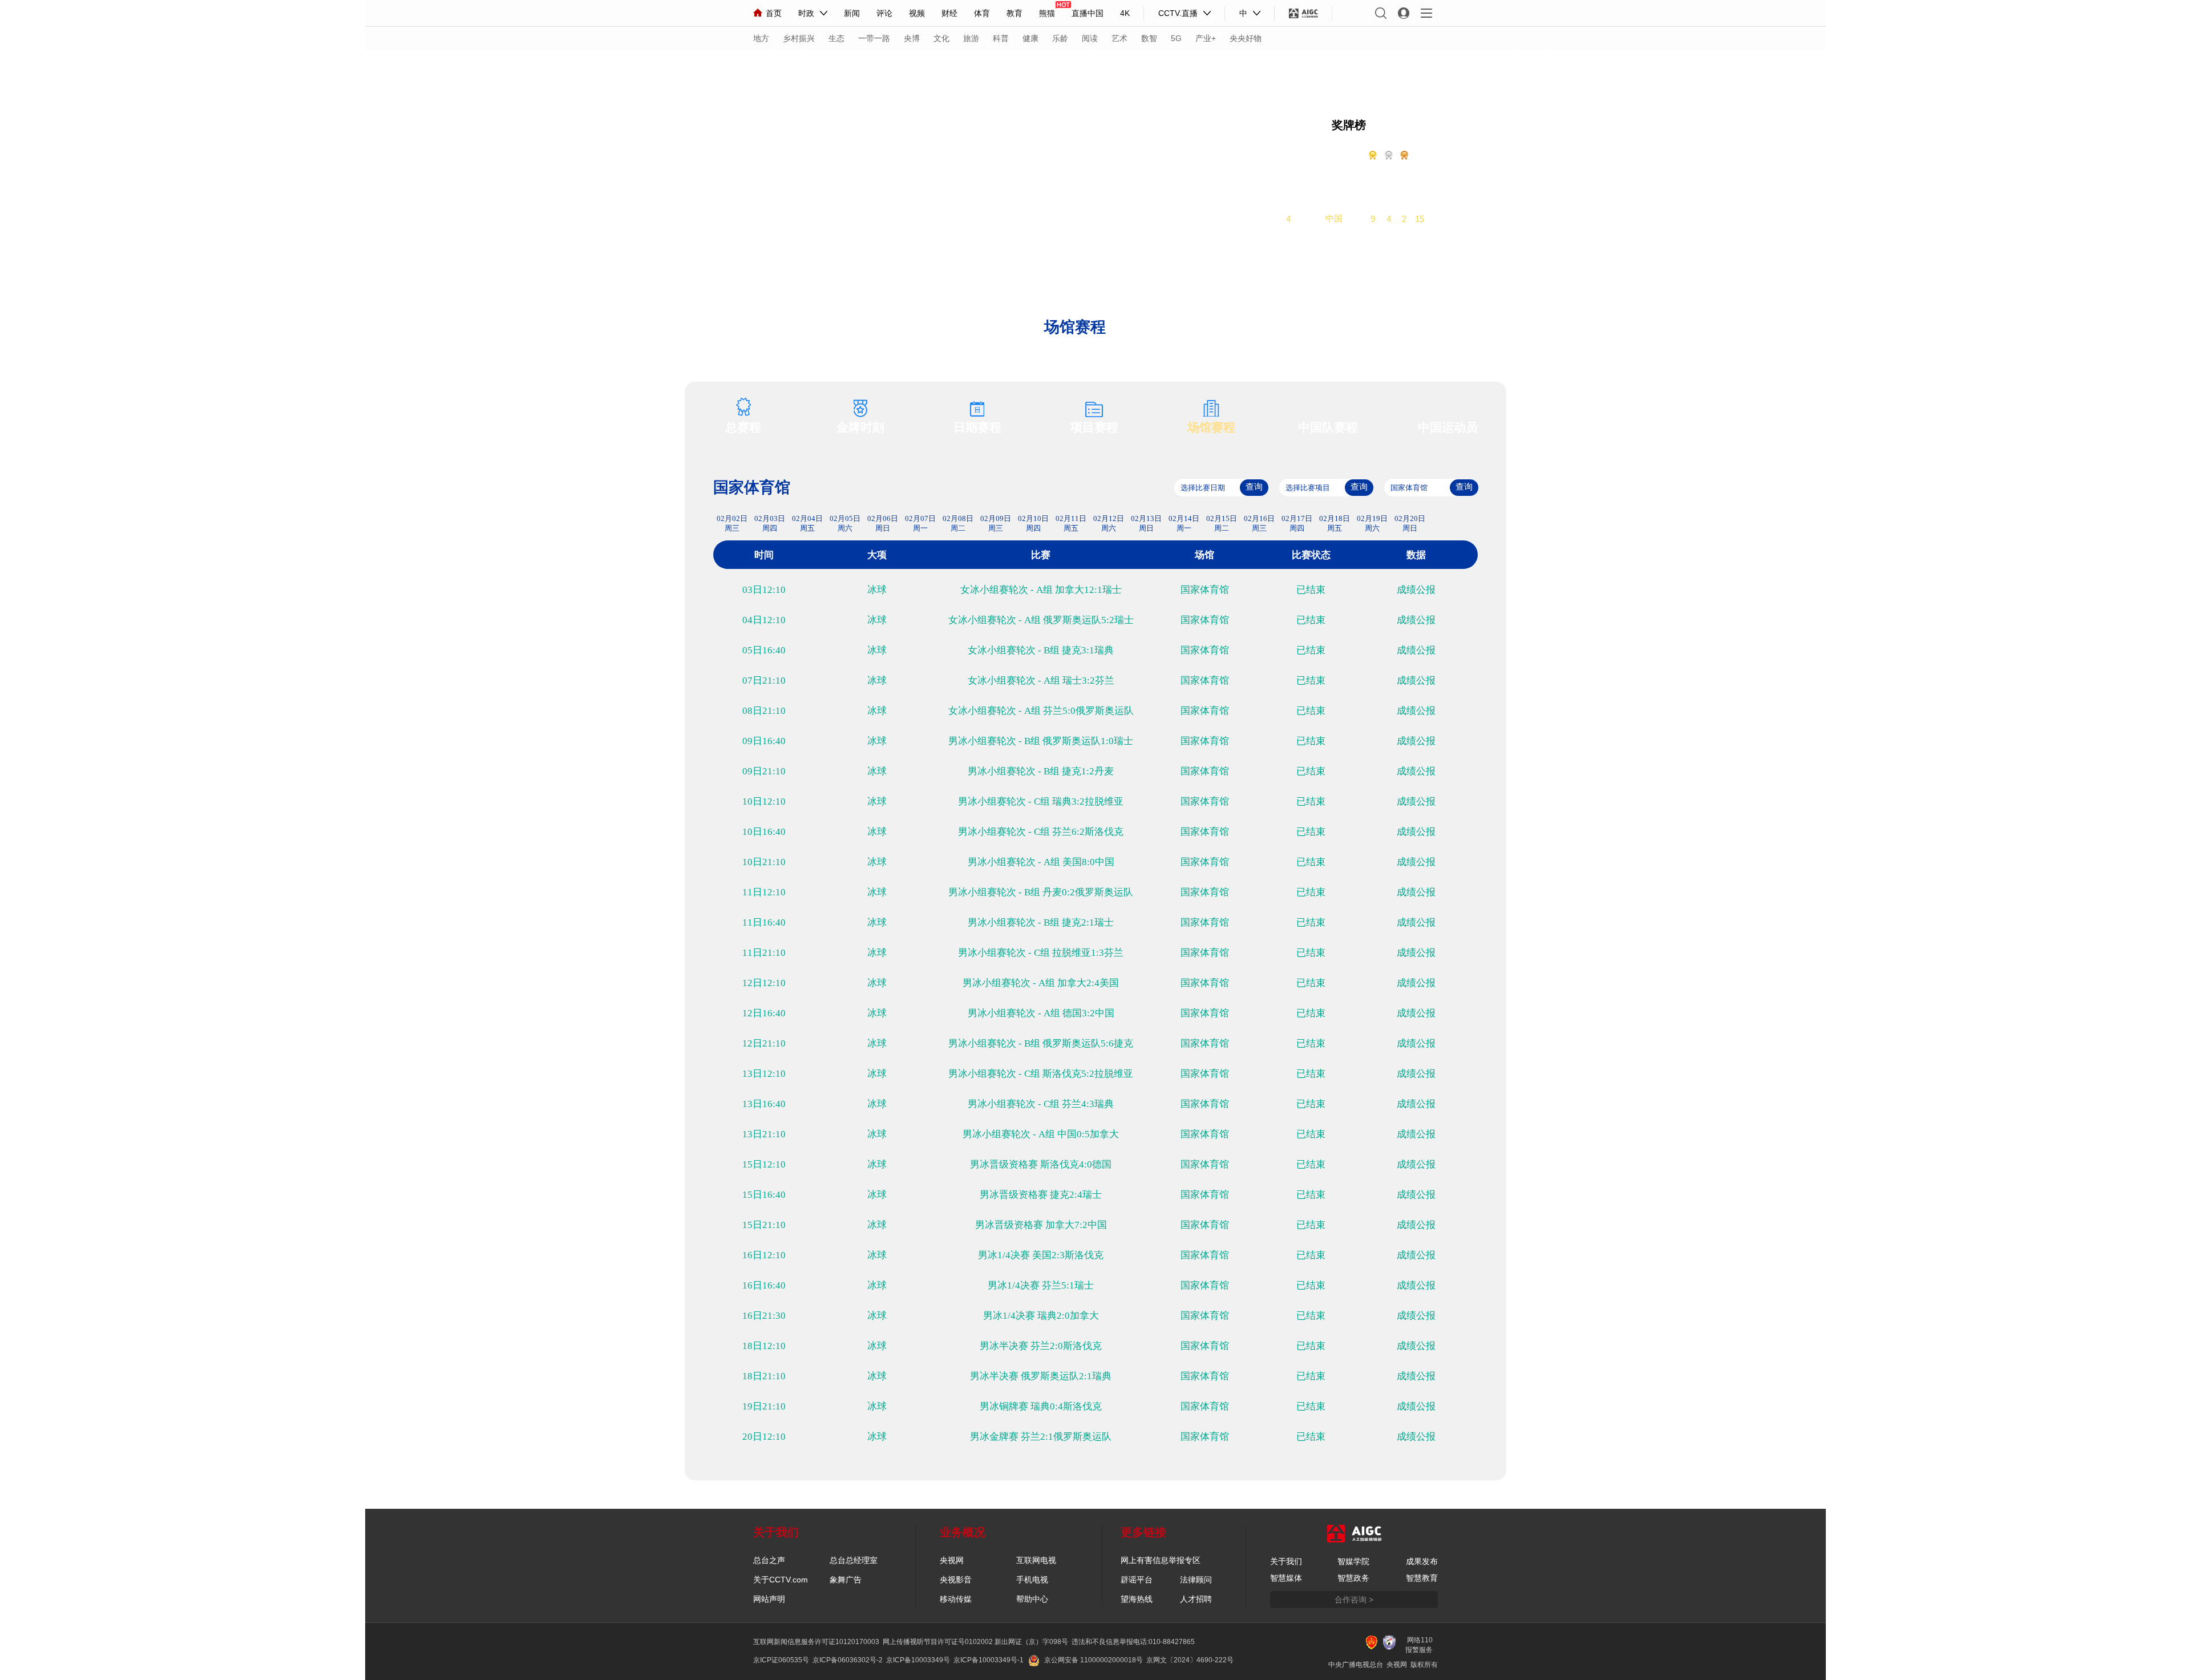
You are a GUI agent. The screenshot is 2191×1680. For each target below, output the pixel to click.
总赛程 (743, 427)
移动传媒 (956, 1599)
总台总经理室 (854, 1560)
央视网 (952, 1560)
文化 (941, 38)
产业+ (1206, 38)
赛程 (729, 67)
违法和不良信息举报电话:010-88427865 (1133, 1642)
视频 (917, 13)
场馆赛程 (1211, 427)
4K (1125, 13)
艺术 (1119, 38)
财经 (949, 13)
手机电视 (1032, 1580)
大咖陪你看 (1313, 69)
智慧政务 (1353, 1578)
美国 (1334, 203)
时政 (806, 13)
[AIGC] (1303, 13)
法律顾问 (1196, 1580)
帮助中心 (1032, 1599)
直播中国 (1088, 13)
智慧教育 (1422, 1578)
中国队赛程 (1328, 427)
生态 (836, 38)
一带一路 (874, 38)
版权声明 (1212, 67)
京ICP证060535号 (781, 1660)
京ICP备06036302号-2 (848, 1660)
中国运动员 (1448, 427)
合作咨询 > (1354, 1600)
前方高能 (1481, 69)
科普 (1001, 38)
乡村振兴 (799, 38)
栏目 (1033, 67)
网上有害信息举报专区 (1161, 1560)
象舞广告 (846, 1580)
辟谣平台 (1137, 1580)
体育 (982, 13)
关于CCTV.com (781, 1580)
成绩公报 (1416, 590)
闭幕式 (993, 67)
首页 (774, 13)
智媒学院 (1353, 1561)
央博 (912, 38)
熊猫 (1047, 13)
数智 (1149, 38)
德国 (1334, 189)
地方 (761, 38)
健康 (1030, 38)
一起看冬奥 (1371, 69)
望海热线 (1137, 1599)
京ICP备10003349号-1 (989, 1660)
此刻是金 (837, 67)
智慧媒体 (1286, 1578)
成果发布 (1422, 1561)
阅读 (1090, 38)
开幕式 (949, 67)
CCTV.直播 (1178, 13)
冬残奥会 (1158, 67)
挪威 (1334, 174)
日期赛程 (977, 427)
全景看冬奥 (895, 67)
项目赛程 (1094, 427)
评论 (884, 13)
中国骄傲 (783, 67)
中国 (1334, 218)
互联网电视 (1036, 1560)
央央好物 (1246, 38)
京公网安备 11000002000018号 (1094, 1660)
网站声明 (769, 1599)
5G (1176, 38)
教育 (1014, 13)
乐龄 (1060, 38)
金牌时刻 (860, 427)
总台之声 (769, 1560)
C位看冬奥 (1428, 69)
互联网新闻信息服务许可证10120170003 (816, 1642)
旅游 (971, 38)
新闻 (852, 13)
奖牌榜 (1349, 125)
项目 (1078, 67)
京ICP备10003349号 (918, 1660)
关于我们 (1286, 1561)
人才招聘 (1196, 1599)
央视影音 (956, 1580)
